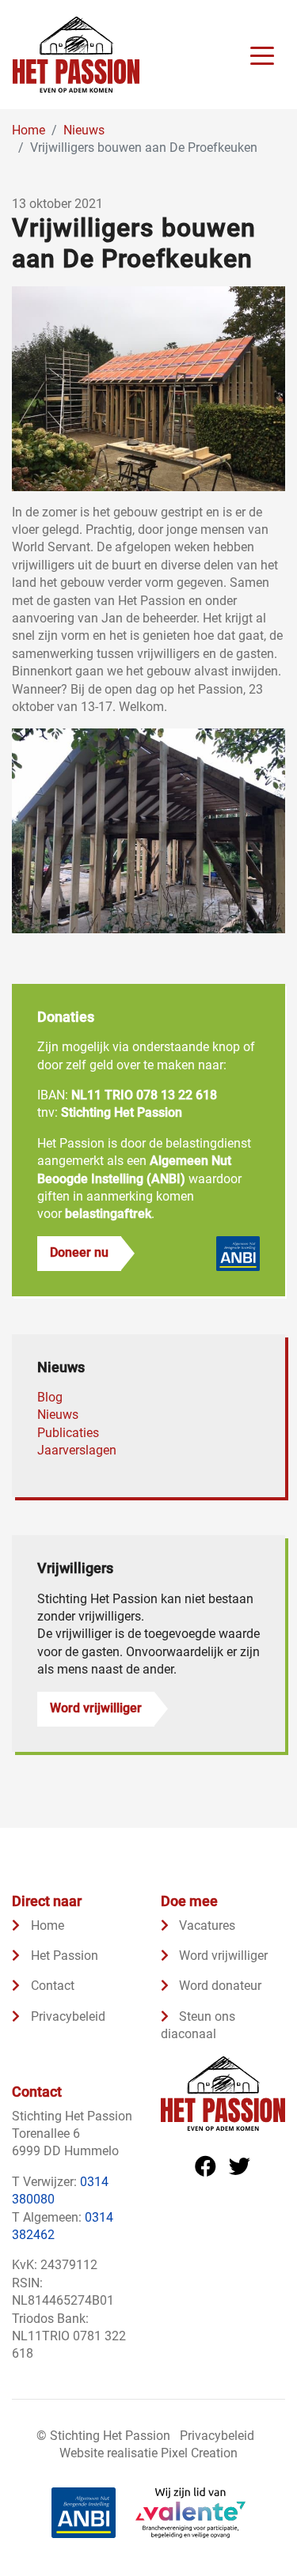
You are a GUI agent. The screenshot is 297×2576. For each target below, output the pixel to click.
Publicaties (68, 1433)
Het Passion (63, 1956)
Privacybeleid (67, 2016)
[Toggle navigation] (262, 55)
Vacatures (206, 1925)
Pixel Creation (199, 2453)
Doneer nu (79, 1252)
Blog (50, 1397)
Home (46, 1925)
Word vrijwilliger (96, 1708)
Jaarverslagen (77, 1450)
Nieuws (58, 1415)
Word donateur (219, 1986)
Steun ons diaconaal (198, 2025)
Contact (51, 1986)
